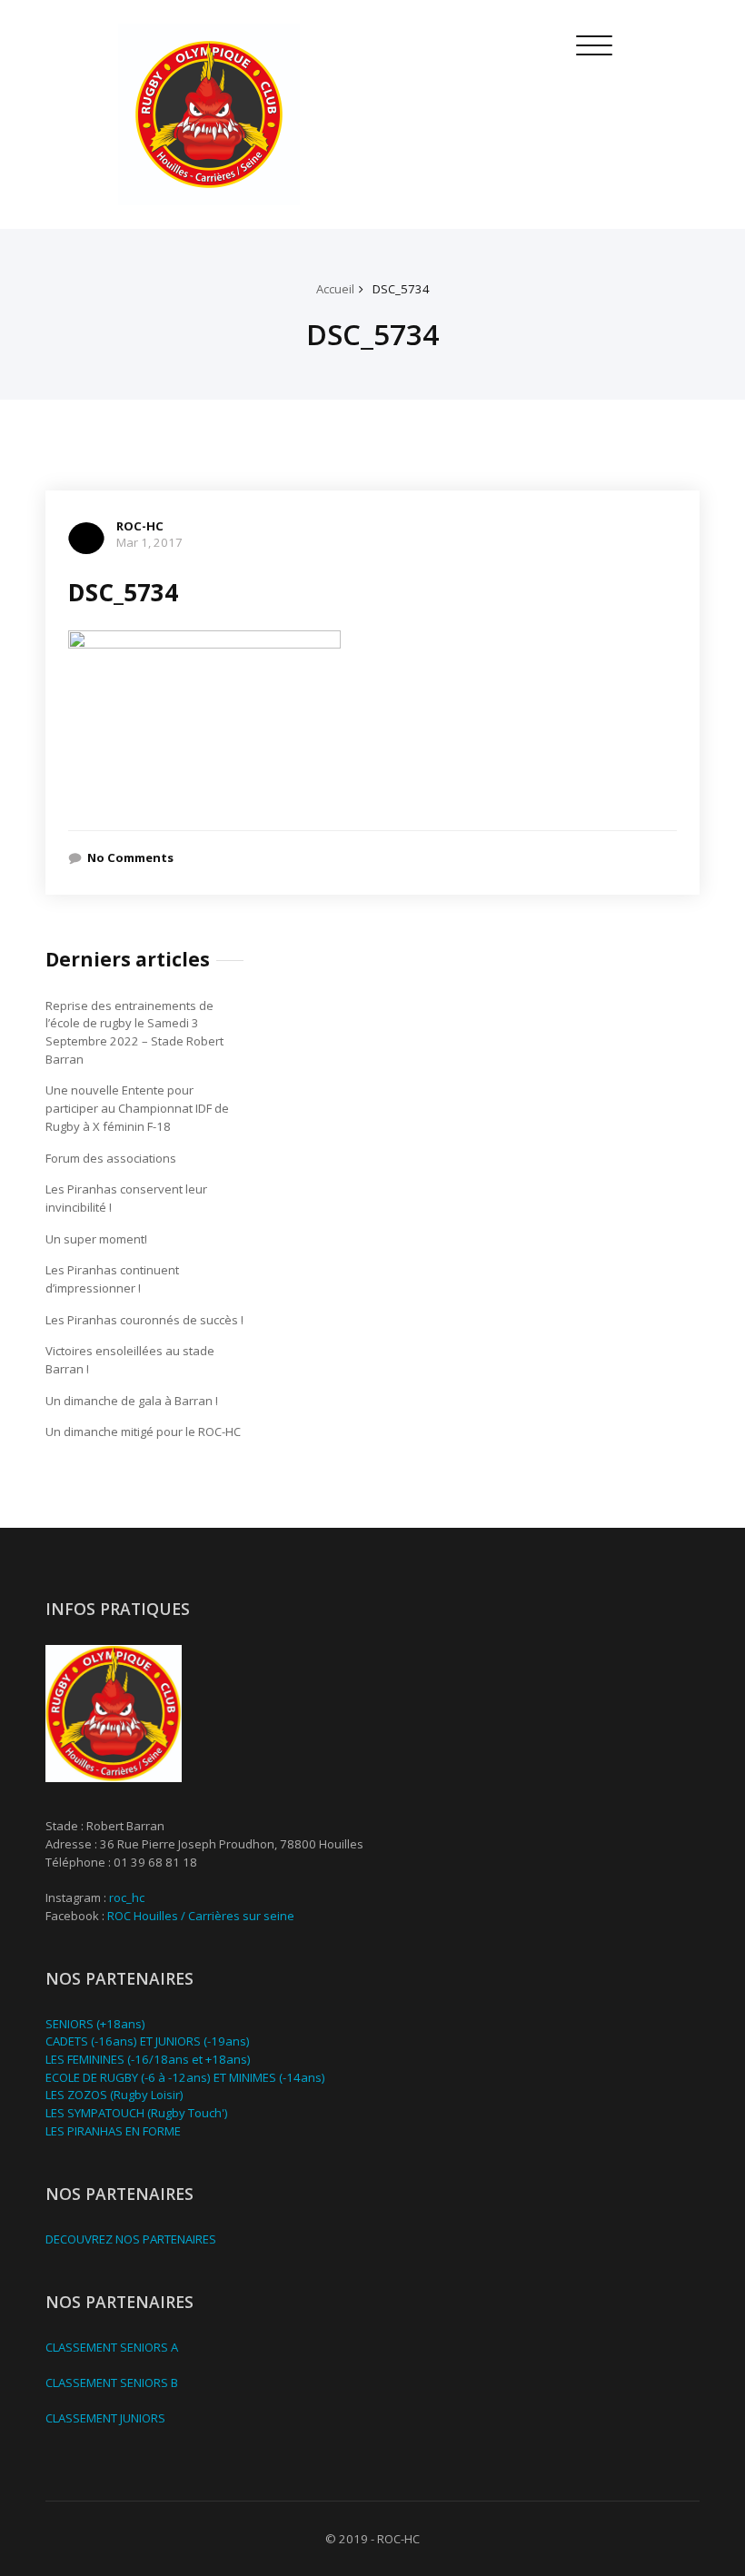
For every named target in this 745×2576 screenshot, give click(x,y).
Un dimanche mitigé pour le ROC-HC (143, 1432)
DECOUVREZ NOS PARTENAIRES (131, 2239)
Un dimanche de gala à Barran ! (132, 1401)
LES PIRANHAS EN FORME (113, 2131)
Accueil (335, 289)
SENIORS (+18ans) (95, 2024)
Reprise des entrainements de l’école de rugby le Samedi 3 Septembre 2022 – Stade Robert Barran (134, 1032)
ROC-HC (140, 526)
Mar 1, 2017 (149, 542)
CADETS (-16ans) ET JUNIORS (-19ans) (148, 2041)
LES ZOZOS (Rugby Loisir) (114, 2095)
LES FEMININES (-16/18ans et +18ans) (148, 2059)
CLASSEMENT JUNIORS (105, 2418)
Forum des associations (111, 1158)
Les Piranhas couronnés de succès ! (144, 1320)
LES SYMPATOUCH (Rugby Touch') (137, 2113)
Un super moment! (96, 1239)
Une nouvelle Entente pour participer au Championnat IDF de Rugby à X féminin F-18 (137, 1108)
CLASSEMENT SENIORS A (112, 2347)
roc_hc (127, 1897)
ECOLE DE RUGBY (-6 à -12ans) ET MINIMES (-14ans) (185, 2077)
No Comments (130, 857)
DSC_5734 (401, 289)
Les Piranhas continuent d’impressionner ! (112, 1279)
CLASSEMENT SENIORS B (112, 2383)
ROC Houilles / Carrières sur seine (201, 1916)
